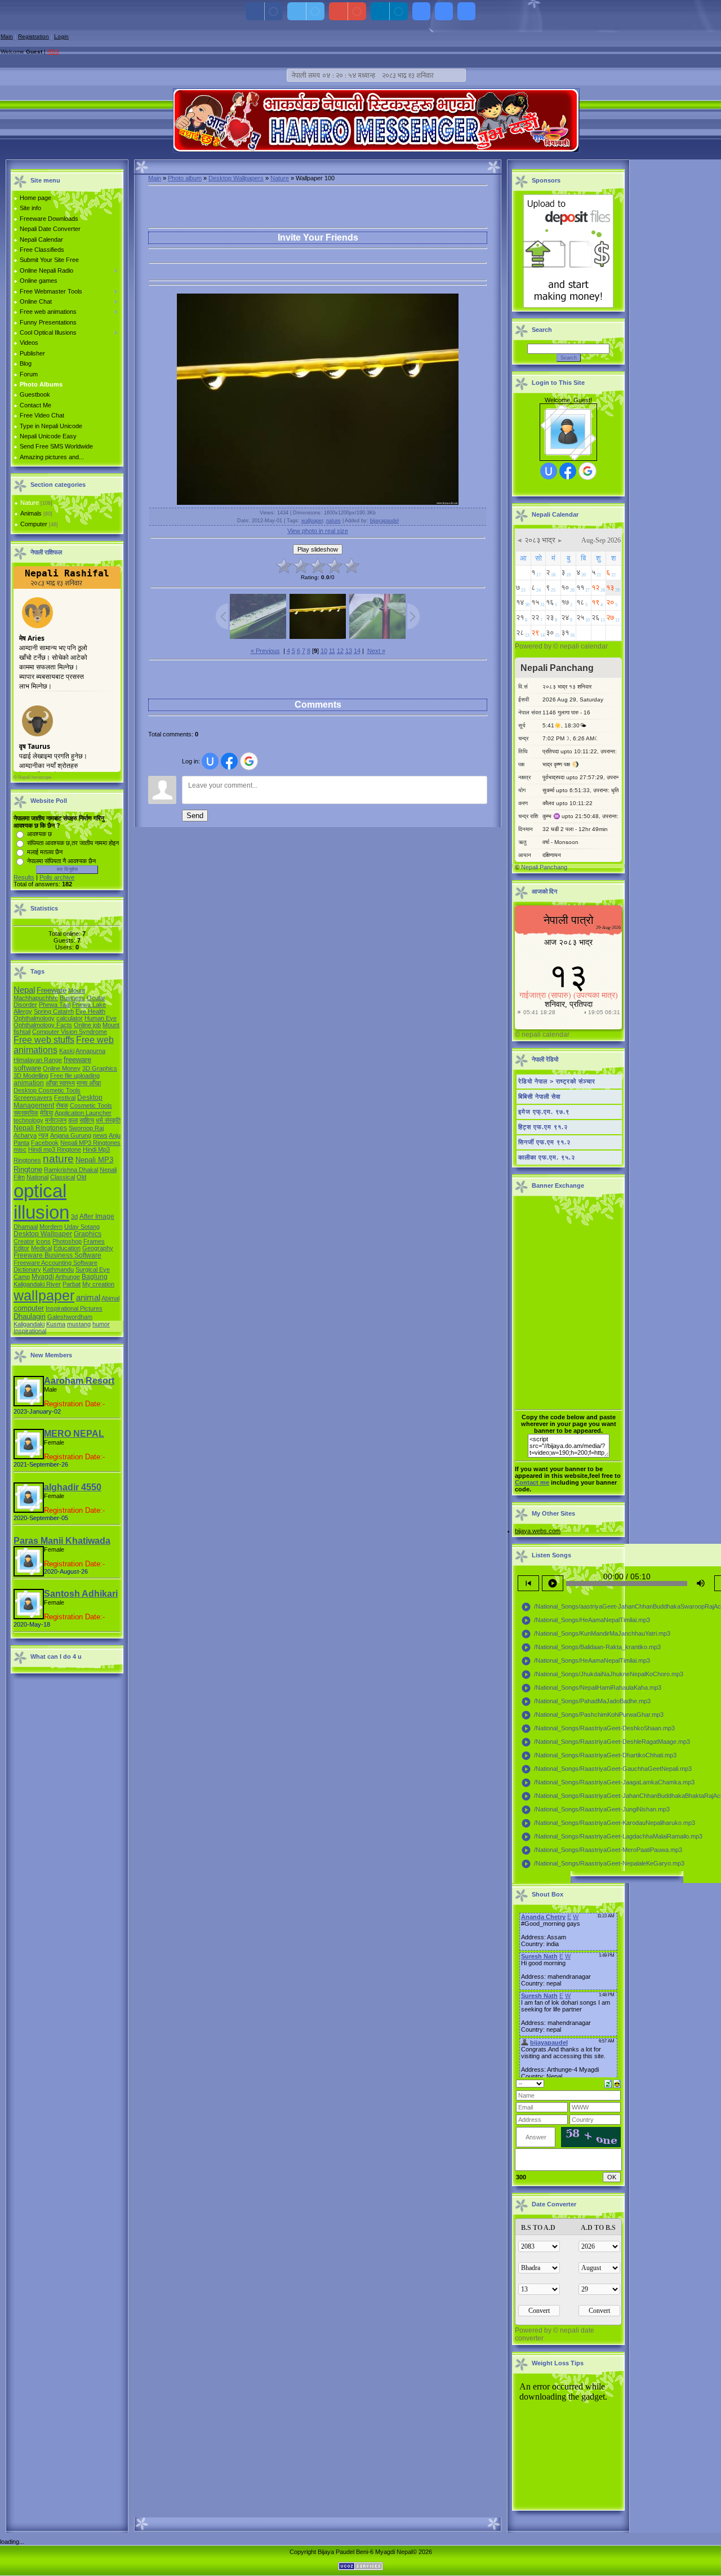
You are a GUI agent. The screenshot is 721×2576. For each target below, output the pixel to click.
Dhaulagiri (30, 1316)
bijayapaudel (384, 521)
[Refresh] (608, 2083)
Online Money (62, 1068)
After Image (97, 1216)
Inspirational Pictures (74, 1308)
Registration (34, 36)
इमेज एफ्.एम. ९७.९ (544, 1112)
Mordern (51, 1227)
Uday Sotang (82, 1227)
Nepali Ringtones (40, 1128)
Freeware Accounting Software (55, 1263)
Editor (21, 1248)
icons (43, 1241)
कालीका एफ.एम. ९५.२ (547, 1157)
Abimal (110, 1298)
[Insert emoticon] (617, 2083)
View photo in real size (318, 531)
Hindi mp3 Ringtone (55, 1149)
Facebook (45, 1143)
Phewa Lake (89, 1005)
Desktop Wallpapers (236, 178)
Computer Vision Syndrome (70, 1032)
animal (88, 1298)
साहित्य (87, 1120)
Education (67, 1248)
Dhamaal (26, 1227)
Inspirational (30, 1331)
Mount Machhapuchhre (49, 994)
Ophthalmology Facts (43, 1025)
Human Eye (101, 1018)
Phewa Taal (55, 1005)
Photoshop (67, 1241)
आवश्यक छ (39, 834)
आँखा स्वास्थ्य (60, 1083)
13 (349, 651)
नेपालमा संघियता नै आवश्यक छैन (61, 861)
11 (332, 651)
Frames (94, 1241)
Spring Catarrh (54, 1011)
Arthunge (68, 1277)
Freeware (52, 990)
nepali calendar (584, 646)
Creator (24, 1241)
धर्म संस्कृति (108, 1120)
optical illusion (41, 1202)
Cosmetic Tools (91, 1105)
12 (340, 651)
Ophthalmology (34, 1018)
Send (195, 816)
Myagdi (43, 1277)
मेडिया (46, 1113)
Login (61, 36)
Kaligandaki (29, 1324)
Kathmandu (58, 1269)
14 (357, 651)
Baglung (95, 1277)
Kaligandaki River (37, 1284)
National (37, 1177)
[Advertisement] (281, 271)
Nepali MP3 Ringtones (90, 1143)
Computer (34, 524)
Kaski (67, 1051)
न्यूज (43, 1135)
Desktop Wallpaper (43, 1234)
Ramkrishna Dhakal (71, 1170)
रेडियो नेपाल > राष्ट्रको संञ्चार (557, 1081)
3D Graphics (100, 1068)
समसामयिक (26, 1113)
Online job (87, 1025)
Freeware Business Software (57, 1255)
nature (58, 1159)
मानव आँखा (89, 1083)
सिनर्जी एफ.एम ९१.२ (544, 1142)
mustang (79, 1324)
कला (73, 1120)
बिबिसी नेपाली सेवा (539, 1096)
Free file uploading (75, 1076)
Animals (31, 513)
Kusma (56, 1324)
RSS (53, 52)
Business (72, 998)
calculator (70, 1018)
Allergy (23, 1011)
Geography (98, 1248)
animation (29, 1083)
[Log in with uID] (210, 761)
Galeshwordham (70, 1317)
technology (28, 1120)
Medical (41, 1248)
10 (324, 651)
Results (24, 877)
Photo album (185, 178)
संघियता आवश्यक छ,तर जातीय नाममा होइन (73, 843)
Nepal (24, 990)
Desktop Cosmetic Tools (47, 1090)
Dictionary (27, 1269)
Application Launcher (83, 1113)
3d (74, 1216)
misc (20, 1149)
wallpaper (44, 1295)
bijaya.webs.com (538, 1531)
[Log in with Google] (249, 761)
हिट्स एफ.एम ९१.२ (543, 1127)
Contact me (532, 1482)
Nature (30, 503)
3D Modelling (31, 1076)
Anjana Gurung (71, 1135)
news (100, 1135)
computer (29, 1308)
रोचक (62, 1105)
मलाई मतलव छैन (45, 852)
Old (81, 1177)
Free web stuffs (44, 1040)
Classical (63, 1177)
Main (7, 36)
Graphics (88, 1234)
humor (101, 1324)
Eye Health (90, 1011)
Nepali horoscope (35, 777)
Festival (65, 1098)
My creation (98, 1284)
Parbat (72, 1284)
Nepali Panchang (544, 867)
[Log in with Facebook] (229, 761)
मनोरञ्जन (56, 1120)
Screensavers (33, 1098)
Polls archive (57, 877)
